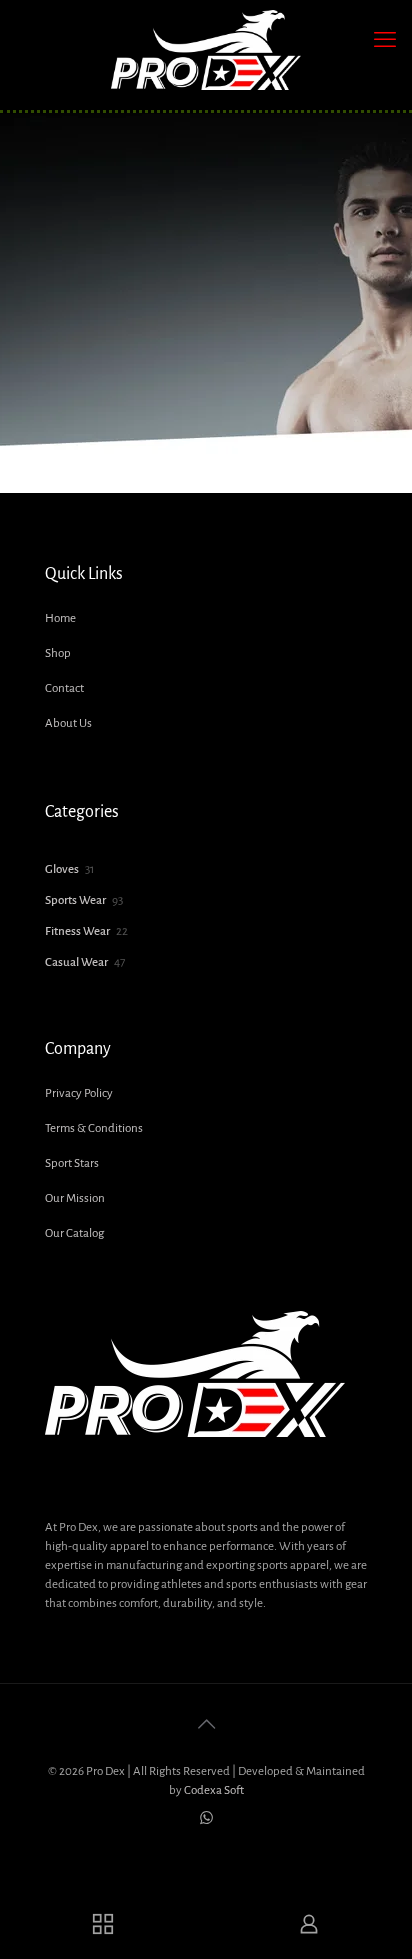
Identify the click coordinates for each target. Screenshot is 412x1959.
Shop (58, 653)
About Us (68, 723)
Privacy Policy (79, 1093)
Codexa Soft (214, 1790)
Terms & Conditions (94, 1128)
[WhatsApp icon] (206, 1818)
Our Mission (75, 1198)
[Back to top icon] (206, 1725)
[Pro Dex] (206, 50)
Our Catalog (74, 1233)
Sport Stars (72, 1163)
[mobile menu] (385, 40)
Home (60, 618)
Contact (64, 688)
